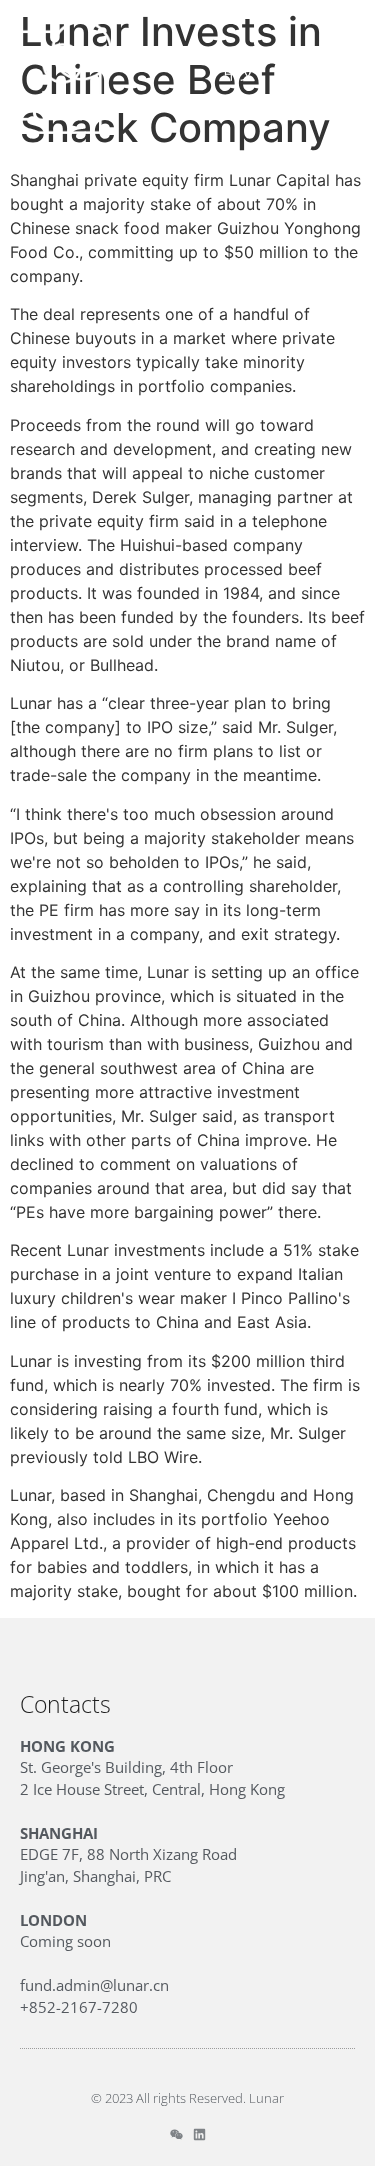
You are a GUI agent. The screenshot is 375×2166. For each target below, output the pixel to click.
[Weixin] (176, 2134)
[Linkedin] (199, 2134)
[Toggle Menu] (342, 73)
